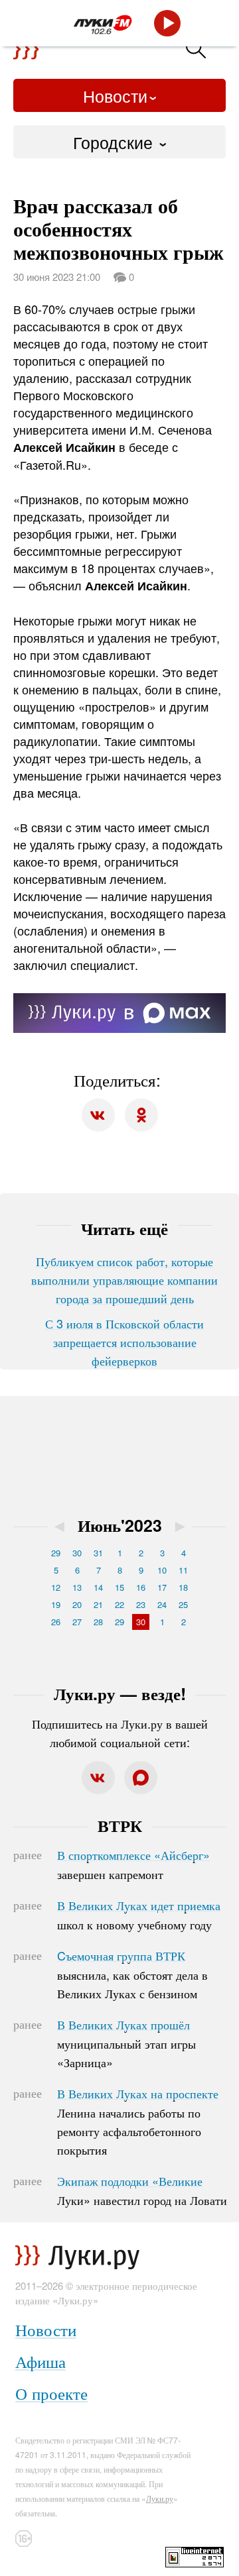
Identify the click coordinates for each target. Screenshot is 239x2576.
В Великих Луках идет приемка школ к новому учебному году (139, 1915)
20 (77, 1604)
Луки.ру (160, 2498)
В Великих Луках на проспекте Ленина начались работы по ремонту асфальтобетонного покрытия (138, 2121)
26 (56, 1622)
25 (183, 1604)
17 (162, 1587)
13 (77, 1587)
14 (98, 1587)
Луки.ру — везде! (120, 1693)
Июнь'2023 (120, 1525)
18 (183, 1587)
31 (98, 1553)
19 (56, 1604)
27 (77, 1622)
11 (183, 1570)
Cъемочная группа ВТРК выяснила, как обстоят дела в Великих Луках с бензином (132, 1974)
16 (141, 1587)
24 (162, 1604)
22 (119, 1604)
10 (162, 1570)
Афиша (40, 2361)
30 (77, 1553)
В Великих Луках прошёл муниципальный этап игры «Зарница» (126, 2043)
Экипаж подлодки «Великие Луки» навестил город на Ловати (142, 2190)
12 (56, 1587)
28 (98, 1622)
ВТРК (120, 1825)
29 (56, 1553)
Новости (115, 95)
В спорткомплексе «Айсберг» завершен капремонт (133, 1864)
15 (119, 1587)
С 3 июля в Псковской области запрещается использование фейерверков (124, 1342)
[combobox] (119, 142)
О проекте (51, 2393)
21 (98, 1604)
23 (141, 1604)
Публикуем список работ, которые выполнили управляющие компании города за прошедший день (124, 1279)
